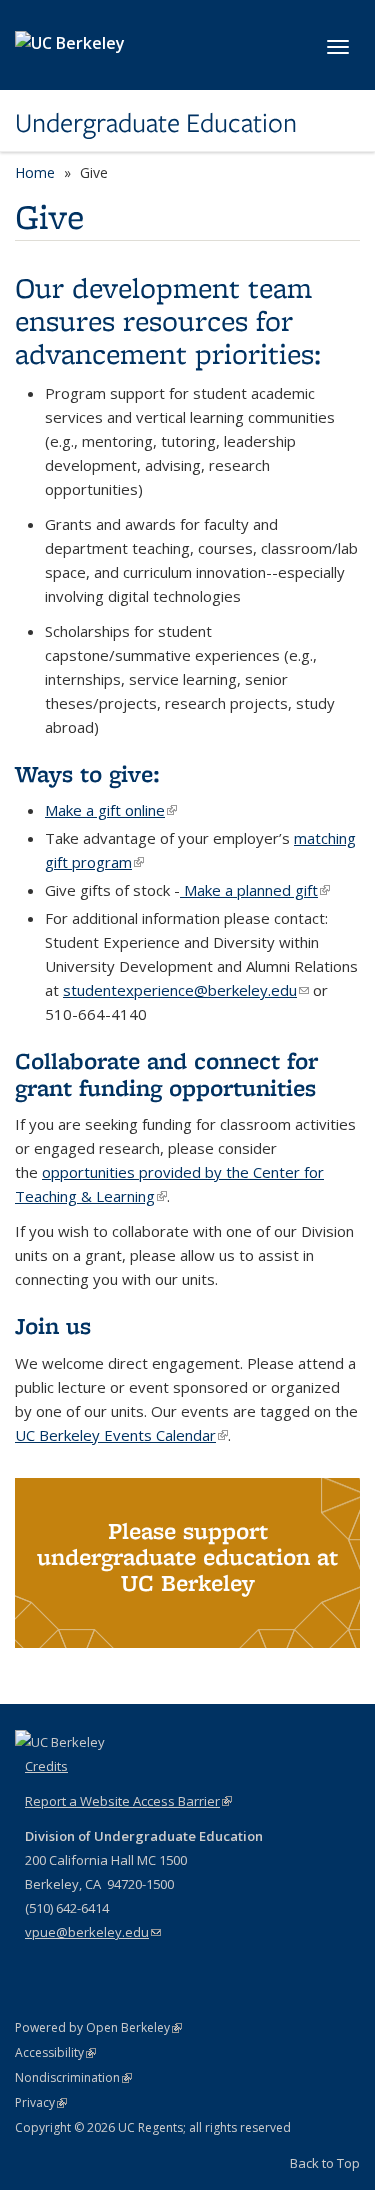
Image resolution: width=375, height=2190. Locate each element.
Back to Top (325, 2163)
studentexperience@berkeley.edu (186, 990)
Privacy (41, 2102)
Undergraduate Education (156, 123)
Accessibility (55, 2052)
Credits (46, 1766)
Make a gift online (111, 810)
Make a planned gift (255, 890)
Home (35, 172)
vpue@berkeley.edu (93, 1932)
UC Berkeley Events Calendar (121, 1435)
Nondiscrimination (73, 2077)
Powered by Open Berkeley (98, 2027)
